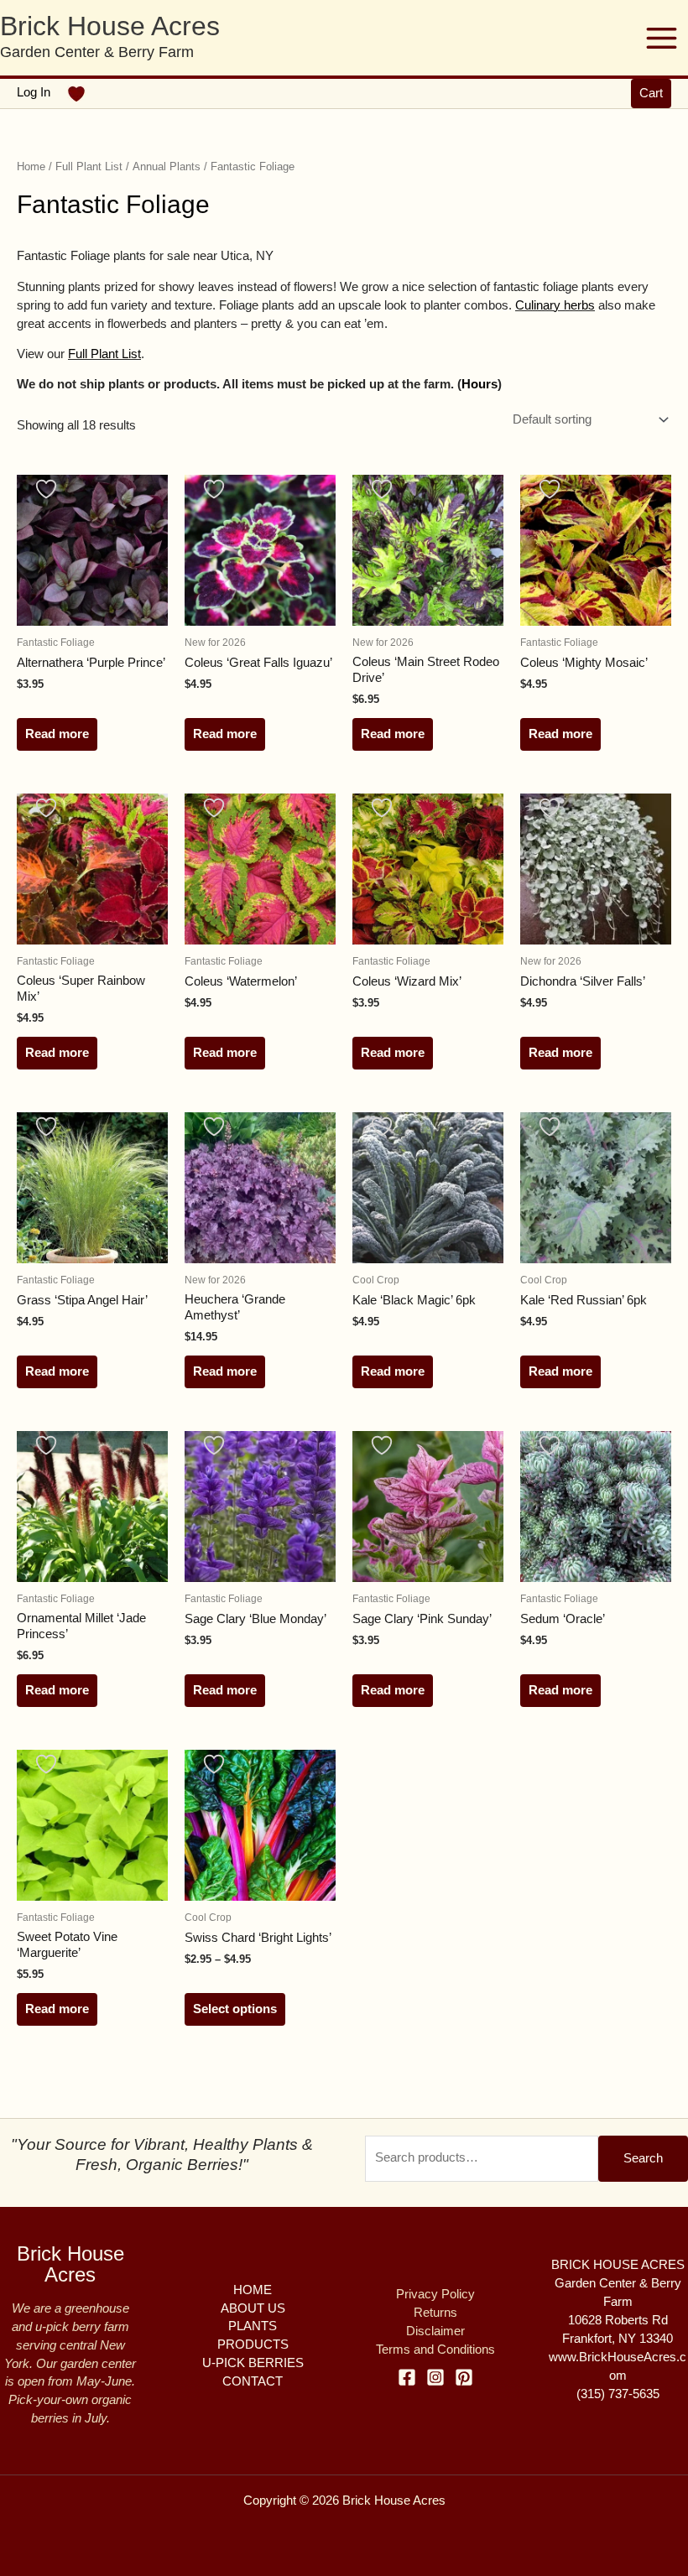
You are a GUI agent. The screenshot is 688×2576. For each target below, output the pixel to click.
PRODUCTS (253, 2344)
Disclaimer (435, 2331)
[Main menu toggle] (662, 37)
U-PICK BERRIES (253, 2363)
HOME (253, 2290)
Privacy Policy (435, 2294)
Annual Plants (167, 167)
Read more (57, 734)
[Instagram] (435, 2377)
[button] (651, 94)
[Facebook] (407, 2377)
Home (31, 167)
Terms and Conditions (435, 2350)
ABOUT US (253, 2308)
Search (643, 2158)
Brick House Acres (110, 26)
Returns (435, 2313)
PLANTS (253, 2326)
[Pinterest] (464, 2377)
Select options (235, 2009)
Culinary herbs (555, 305)
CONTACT (253, 2381)
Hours (480, 384)
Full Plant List (89, 167)
